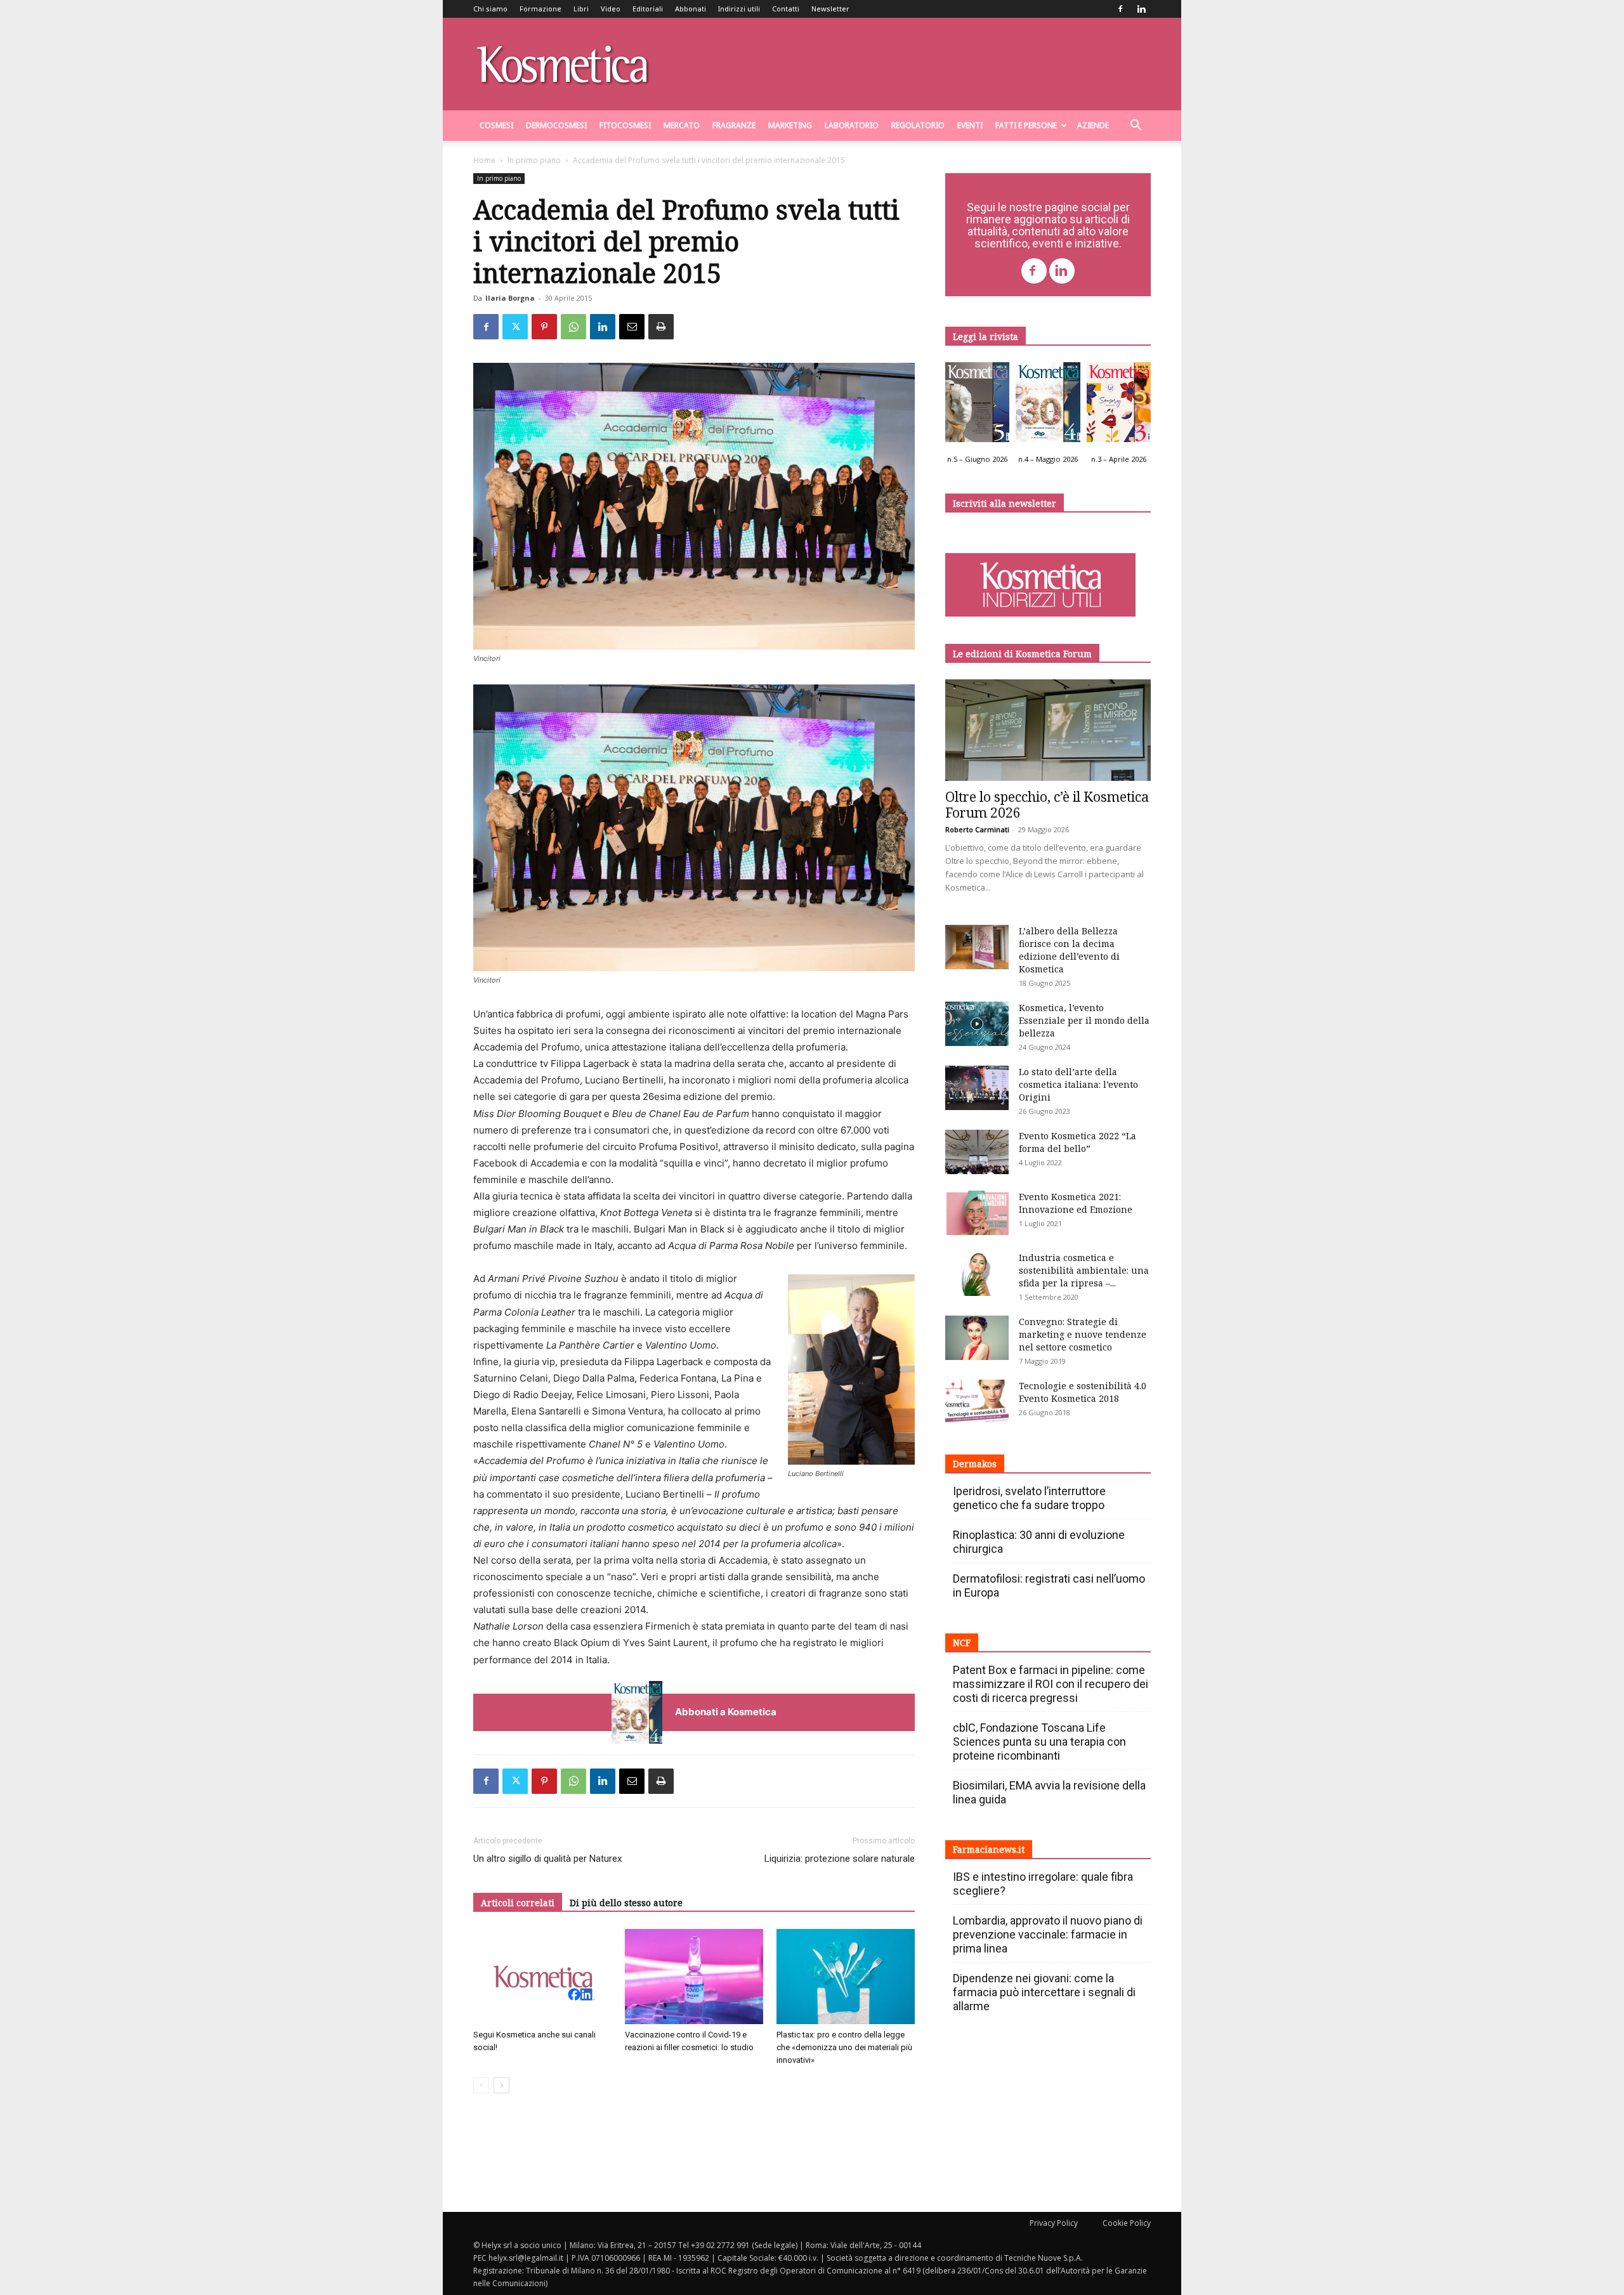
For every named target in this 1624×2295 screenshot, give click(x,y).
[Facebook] (1120, 9)
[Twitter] (515, 327)
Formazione (540, 9)
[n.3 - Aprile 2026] (1119, 405)
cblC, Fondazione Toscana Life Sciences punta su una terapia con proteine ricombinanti (1039, 1742)
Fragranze (734, 125)
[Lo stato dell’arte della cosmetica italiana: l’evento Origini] (977, 1088)
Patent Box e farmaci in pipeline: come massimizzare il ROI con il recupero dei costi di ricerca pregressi (1051, 1684)
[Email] (632, 327)
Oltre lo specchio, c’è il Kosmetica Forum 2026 (1047, 805)
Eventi (970, 125)
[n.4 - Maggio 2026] (1048, 405)
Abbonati (691, 9)
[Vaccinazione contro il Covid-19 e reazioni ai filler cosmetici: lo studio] (694, 1977)
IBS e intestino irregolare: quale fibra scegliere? (1043, 1884)
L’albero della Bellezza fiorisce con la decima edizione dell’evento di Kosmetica (1069, 950)
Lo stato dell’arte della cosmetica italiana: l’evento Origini (1078, 1084)
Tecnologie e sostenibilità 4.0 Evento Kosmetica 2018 (1083, 1392)
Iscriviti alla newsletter (1005, 503)
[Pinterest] (544, 327)
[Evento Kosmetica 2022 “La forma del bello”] (977, 1152)
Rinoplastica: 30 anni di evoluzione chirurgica (1039, 1542)
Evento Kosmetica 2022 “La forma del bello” (1077, 1142)
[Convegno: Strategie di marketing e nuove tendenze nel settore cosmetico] (977, 1338)
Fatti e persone (1026, 125)
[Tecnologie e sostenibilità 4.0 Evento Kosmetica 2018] (977, 1402)
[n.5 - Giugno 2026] (977, 405)
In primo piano (534, 160)
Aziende (1093, 125)
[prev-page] (481, 2085)
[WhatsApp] (573, 327)
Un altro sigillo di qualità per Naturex (547, 1859)
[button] (1136, 127)
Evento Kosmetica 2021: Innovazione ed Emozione (1076, 1203)
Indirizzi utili (739, 9)
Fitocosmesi (625, 125)
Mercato (682, 125)
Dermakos (975, 1464)
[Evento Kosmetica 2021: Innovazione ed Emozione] (977, 1213)
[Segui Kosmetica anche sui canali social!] (542, 1977)
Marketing (790, 125)
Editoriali (648, 9)
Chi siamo (490, 9)
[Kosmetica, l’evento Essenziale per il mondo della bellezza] (977, 1024)
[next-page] (501, 2085)
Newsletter (830, 9)
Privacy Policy (1054, 2223)
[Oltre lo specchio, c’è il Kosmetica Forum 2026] (1048, 730)
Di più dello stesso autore (626, 1903)
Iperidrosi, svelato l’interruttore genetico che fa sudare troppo (1029, 1498)
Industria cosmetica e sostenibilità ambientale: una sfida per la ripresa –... (1084, 1270)
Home (484, 160)
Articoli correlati (518, 1903)
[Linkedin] (1141, 9)
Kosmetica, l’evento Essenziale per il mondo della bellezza (1084, 1020)
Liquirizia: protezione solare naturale (840, 1859)
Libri (581, 9)
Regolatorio (918, 125)
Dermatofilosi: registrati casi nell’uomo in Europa (1049, 1586)
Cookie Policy (1127, 2223)
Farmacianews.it (989, 1849)
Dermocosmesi (556, 125)
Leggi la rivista (986, 337)
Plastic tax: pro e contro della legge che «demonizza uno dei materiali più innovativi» (844, 2047)
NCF (962, 1643)
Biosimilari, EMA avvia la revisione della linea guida (1049, 1792)
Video (611, 9)
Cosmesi (496, 125)
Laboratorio (852, 125)
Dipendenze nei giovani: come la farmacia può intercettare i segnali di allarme (1044, 1992)
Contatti (786, 9)
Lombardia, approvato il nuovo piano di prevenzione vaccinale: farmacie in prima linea (1048, 1934)
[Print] (661, 327)
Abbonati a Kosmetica (726, 1712)
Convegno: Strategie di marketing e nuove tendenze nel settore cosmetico (1083, 1334)
